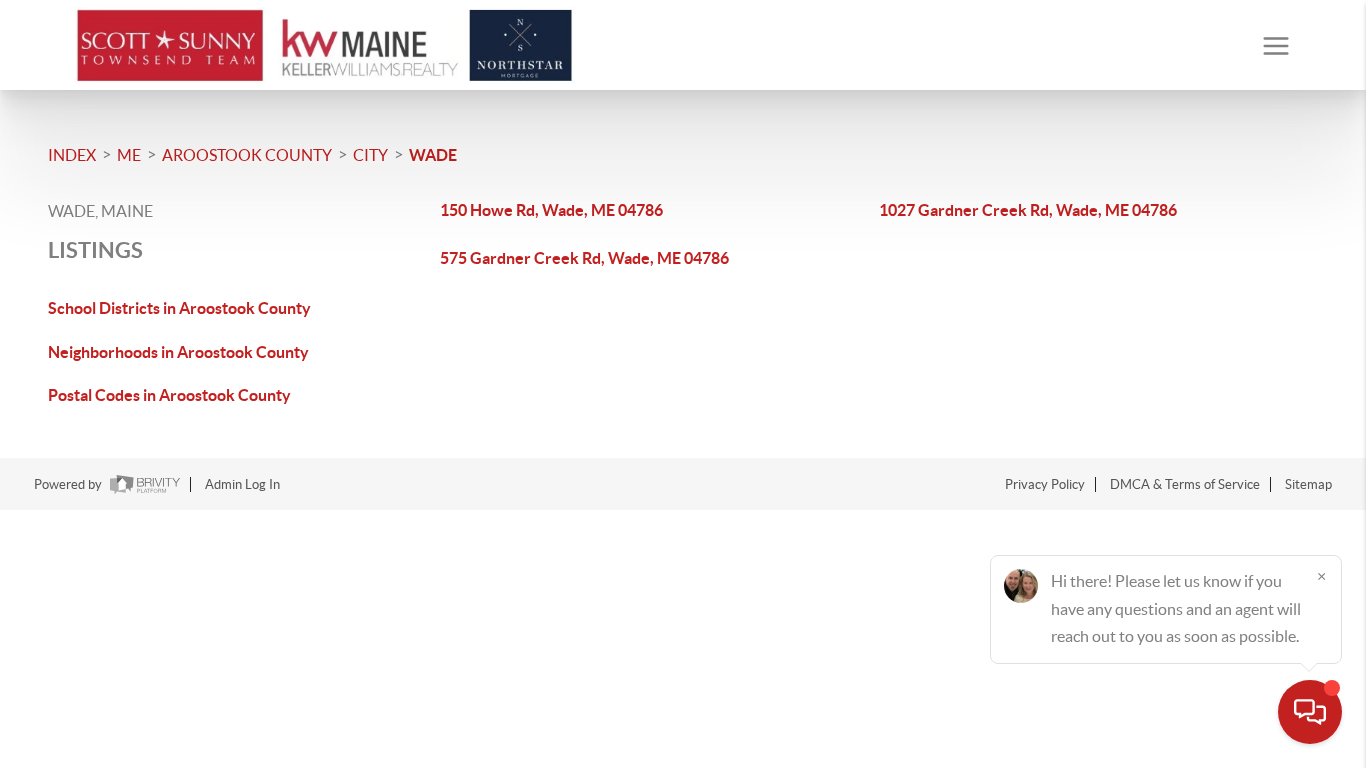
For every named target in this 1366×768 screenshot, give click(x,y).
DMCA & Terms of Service (1185, 484)
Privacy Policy (1045, 484)
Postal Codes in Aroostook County (169, 395)
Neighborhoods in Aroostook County (178, 352)
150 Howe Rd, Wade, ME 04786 (551, 210)
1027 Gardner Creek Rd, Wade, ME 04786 (1028, 210)
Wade (433, 155)
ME (129, 155)
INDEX (72, 155)
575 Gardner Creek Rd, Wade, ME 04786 (584, 258)
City (370, 155)
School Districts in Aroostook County (179, 308)
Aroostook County (247, 155)
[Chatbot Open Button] (1310, 712)
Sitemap (1308, 484)
